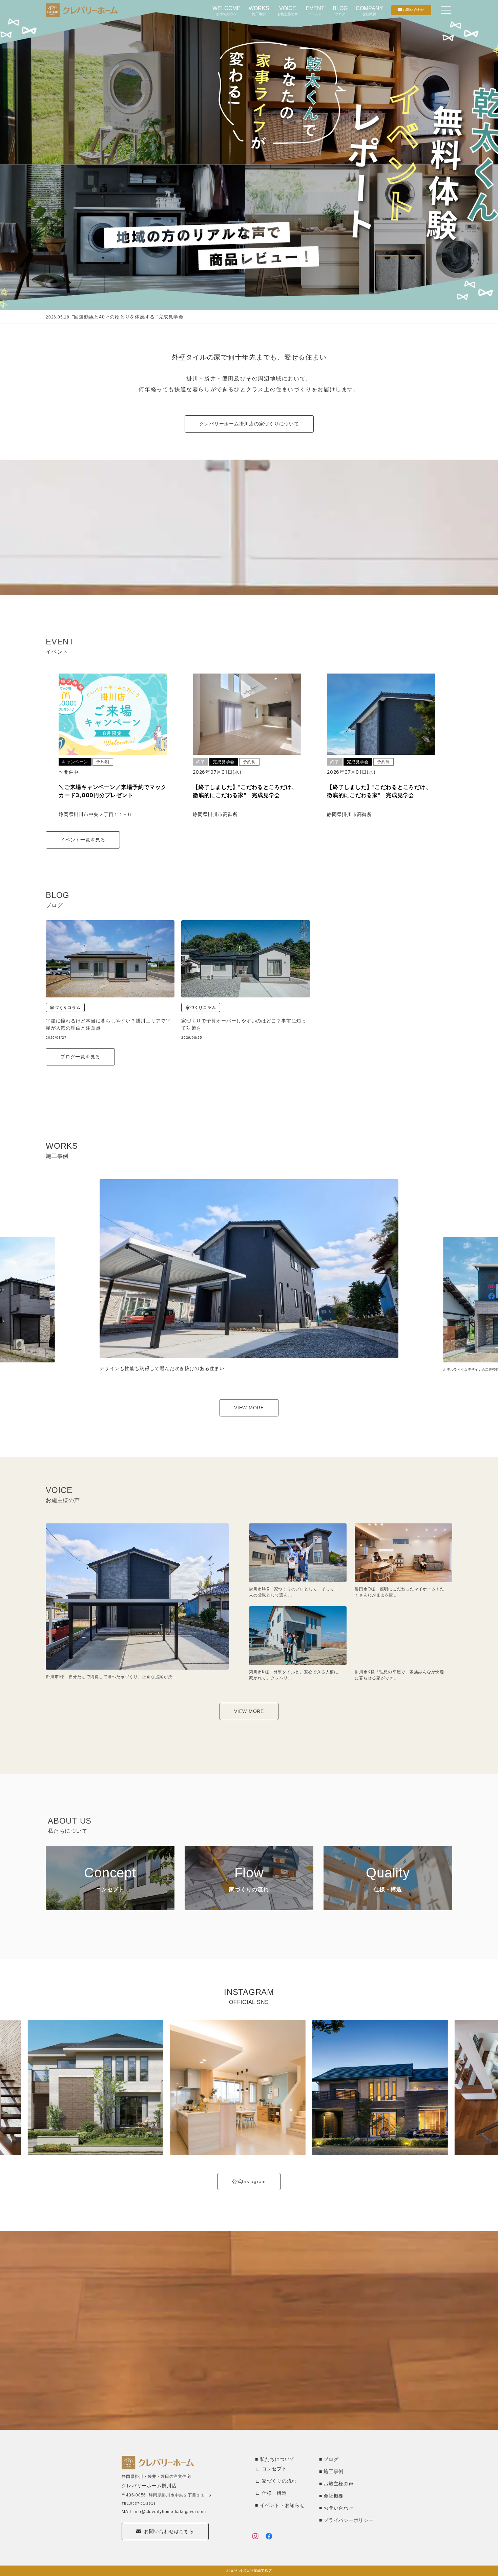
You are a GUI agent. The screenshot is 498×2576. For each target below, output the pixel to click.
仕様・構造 (274, 2493)
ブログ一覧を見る (80, 1057)
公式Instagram (249, 2181)
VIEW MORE (249, 1408)
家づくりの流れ (279, 2481)
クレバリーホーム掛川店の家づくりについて (249, 424)
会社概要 (334, 2496)
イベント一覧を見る (83, 840)
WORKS (259, 11)
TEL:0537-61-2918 (139, 2503)
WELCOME (226, 11)
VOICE (288, 11)
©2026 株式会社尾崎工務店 (249, 2571)
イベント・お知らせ (282, 2505)
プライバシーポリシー (349, 2520)
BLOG (340, 11)
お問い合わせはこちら (169, 2531)
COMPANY (369, 11)
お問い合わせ (339, 2508)
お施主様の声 (339, 2484)
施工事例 (334, 2471)
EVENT (315, 11)
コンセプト (274, 2469)
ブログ (331, 2459)
